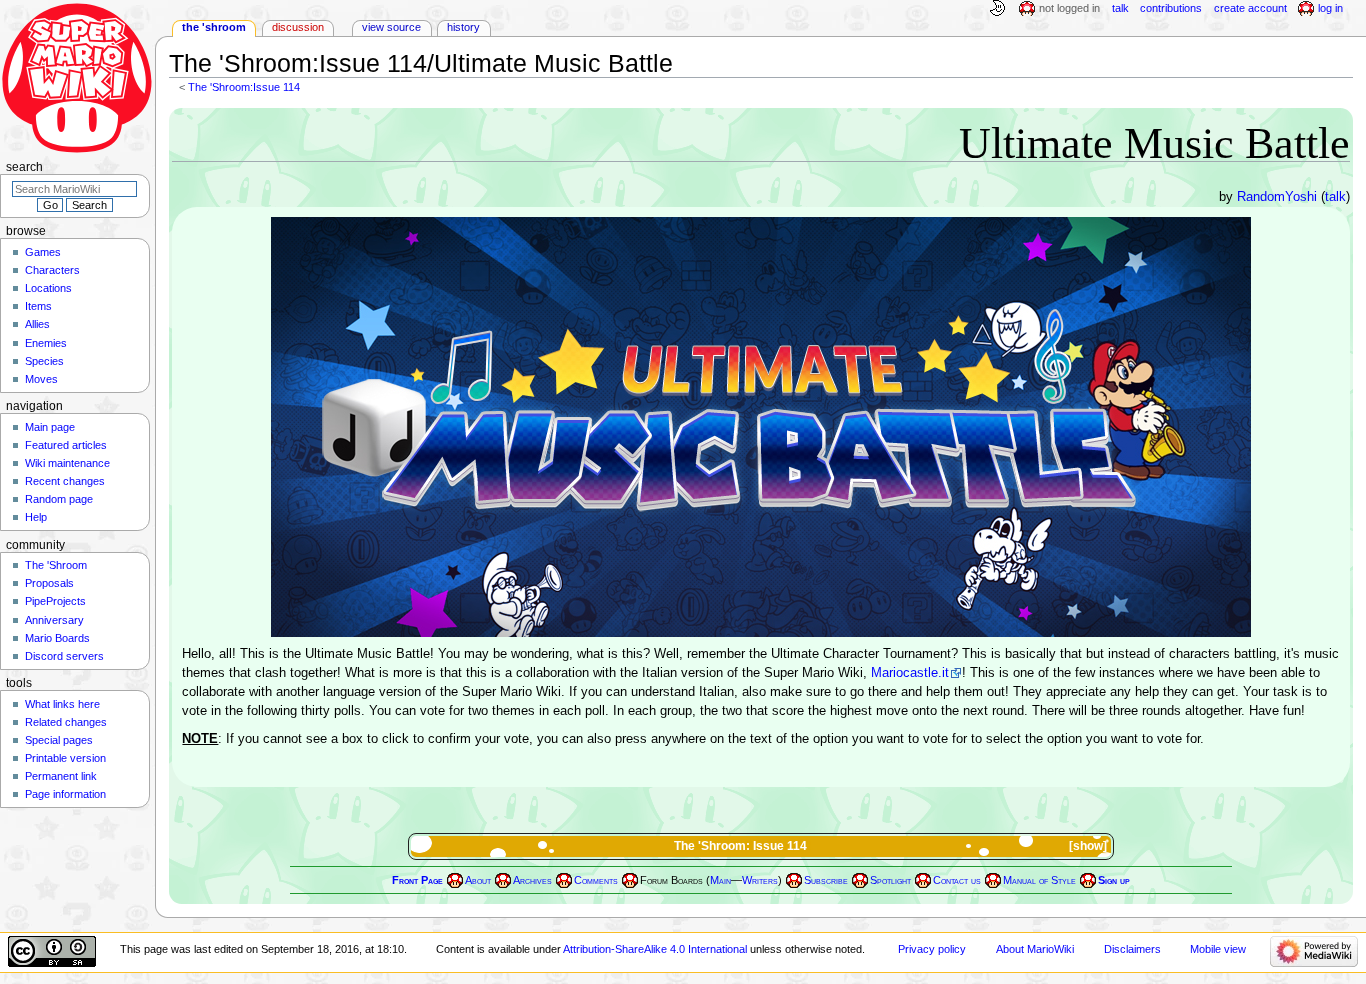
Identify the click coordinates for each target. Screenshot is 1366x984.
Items (38, 306)
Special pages (59, 740)
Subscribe (826, 880)
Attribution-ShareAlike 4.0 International (655, 949)
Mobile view (1218, 949)
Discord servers (64, 656)
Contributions (1171, 8)
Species (44, 361)
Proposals (49, 583)
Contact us (957, 880)
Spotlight (890, 880)
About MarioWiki (1035, 949)
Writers (760, 880)
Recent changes (65, 481)
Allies (37, 324)
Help (36, 517)
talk (1335, 197)
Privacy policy (932, 949)
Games (43, 252)
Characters (52, 270)
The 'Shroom (214, 27)
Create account (1250, 8)
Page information (65, 794)
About (478, 880)
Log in (1330, 8)
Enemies (46, 343)
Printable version (65, 758)
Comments (596, 880)
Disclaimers (1132, 949)
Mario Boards (57, 638)
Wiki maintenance (67, 463)
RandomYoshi (1277, 197)
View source (391, 27)
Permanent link (61, 776)
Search (24, 167)
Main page (50, 427)
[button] (1090, 846)
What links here (62, 704)
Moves (41, 379)
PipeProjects (55, 601)
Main (720, 880)
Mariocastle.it (910, 673)
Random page (59, 499)
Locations (48, 288)
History (463, 27)
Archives (532, 880)
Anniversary (54, 620)
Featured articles (66, 445)
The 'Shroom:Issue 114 (244, 87)
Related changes (66, 722)
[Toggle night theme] (997, 9)
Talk (1120, 8)
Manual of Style (1039, 880)
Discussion (298, 27)
